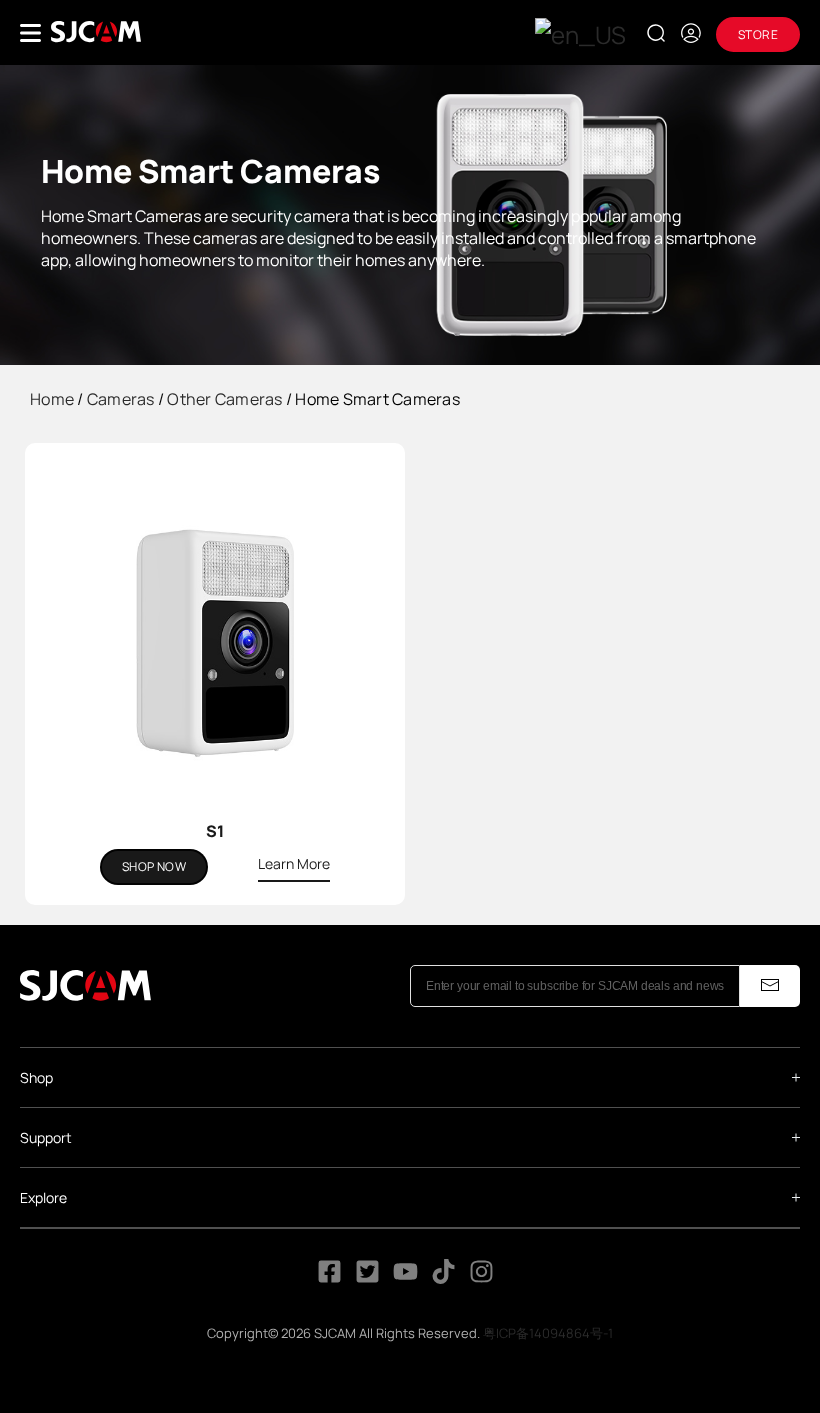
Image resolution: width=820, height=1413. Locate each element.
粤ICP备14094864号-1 (548, 1333)
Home (52, 399)
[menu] (30, 33)
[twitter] (367, 1278)
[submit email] (770, 986)
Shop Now (154, 866)
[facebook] (329, 1278)
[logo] (96, 32)
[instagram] (481, 1278)
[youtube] (405, 1278)
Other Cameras (224, 399)
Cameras (121, 399)
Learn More (294, 863)
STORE (758, 34)
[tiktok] (445, 1278)
